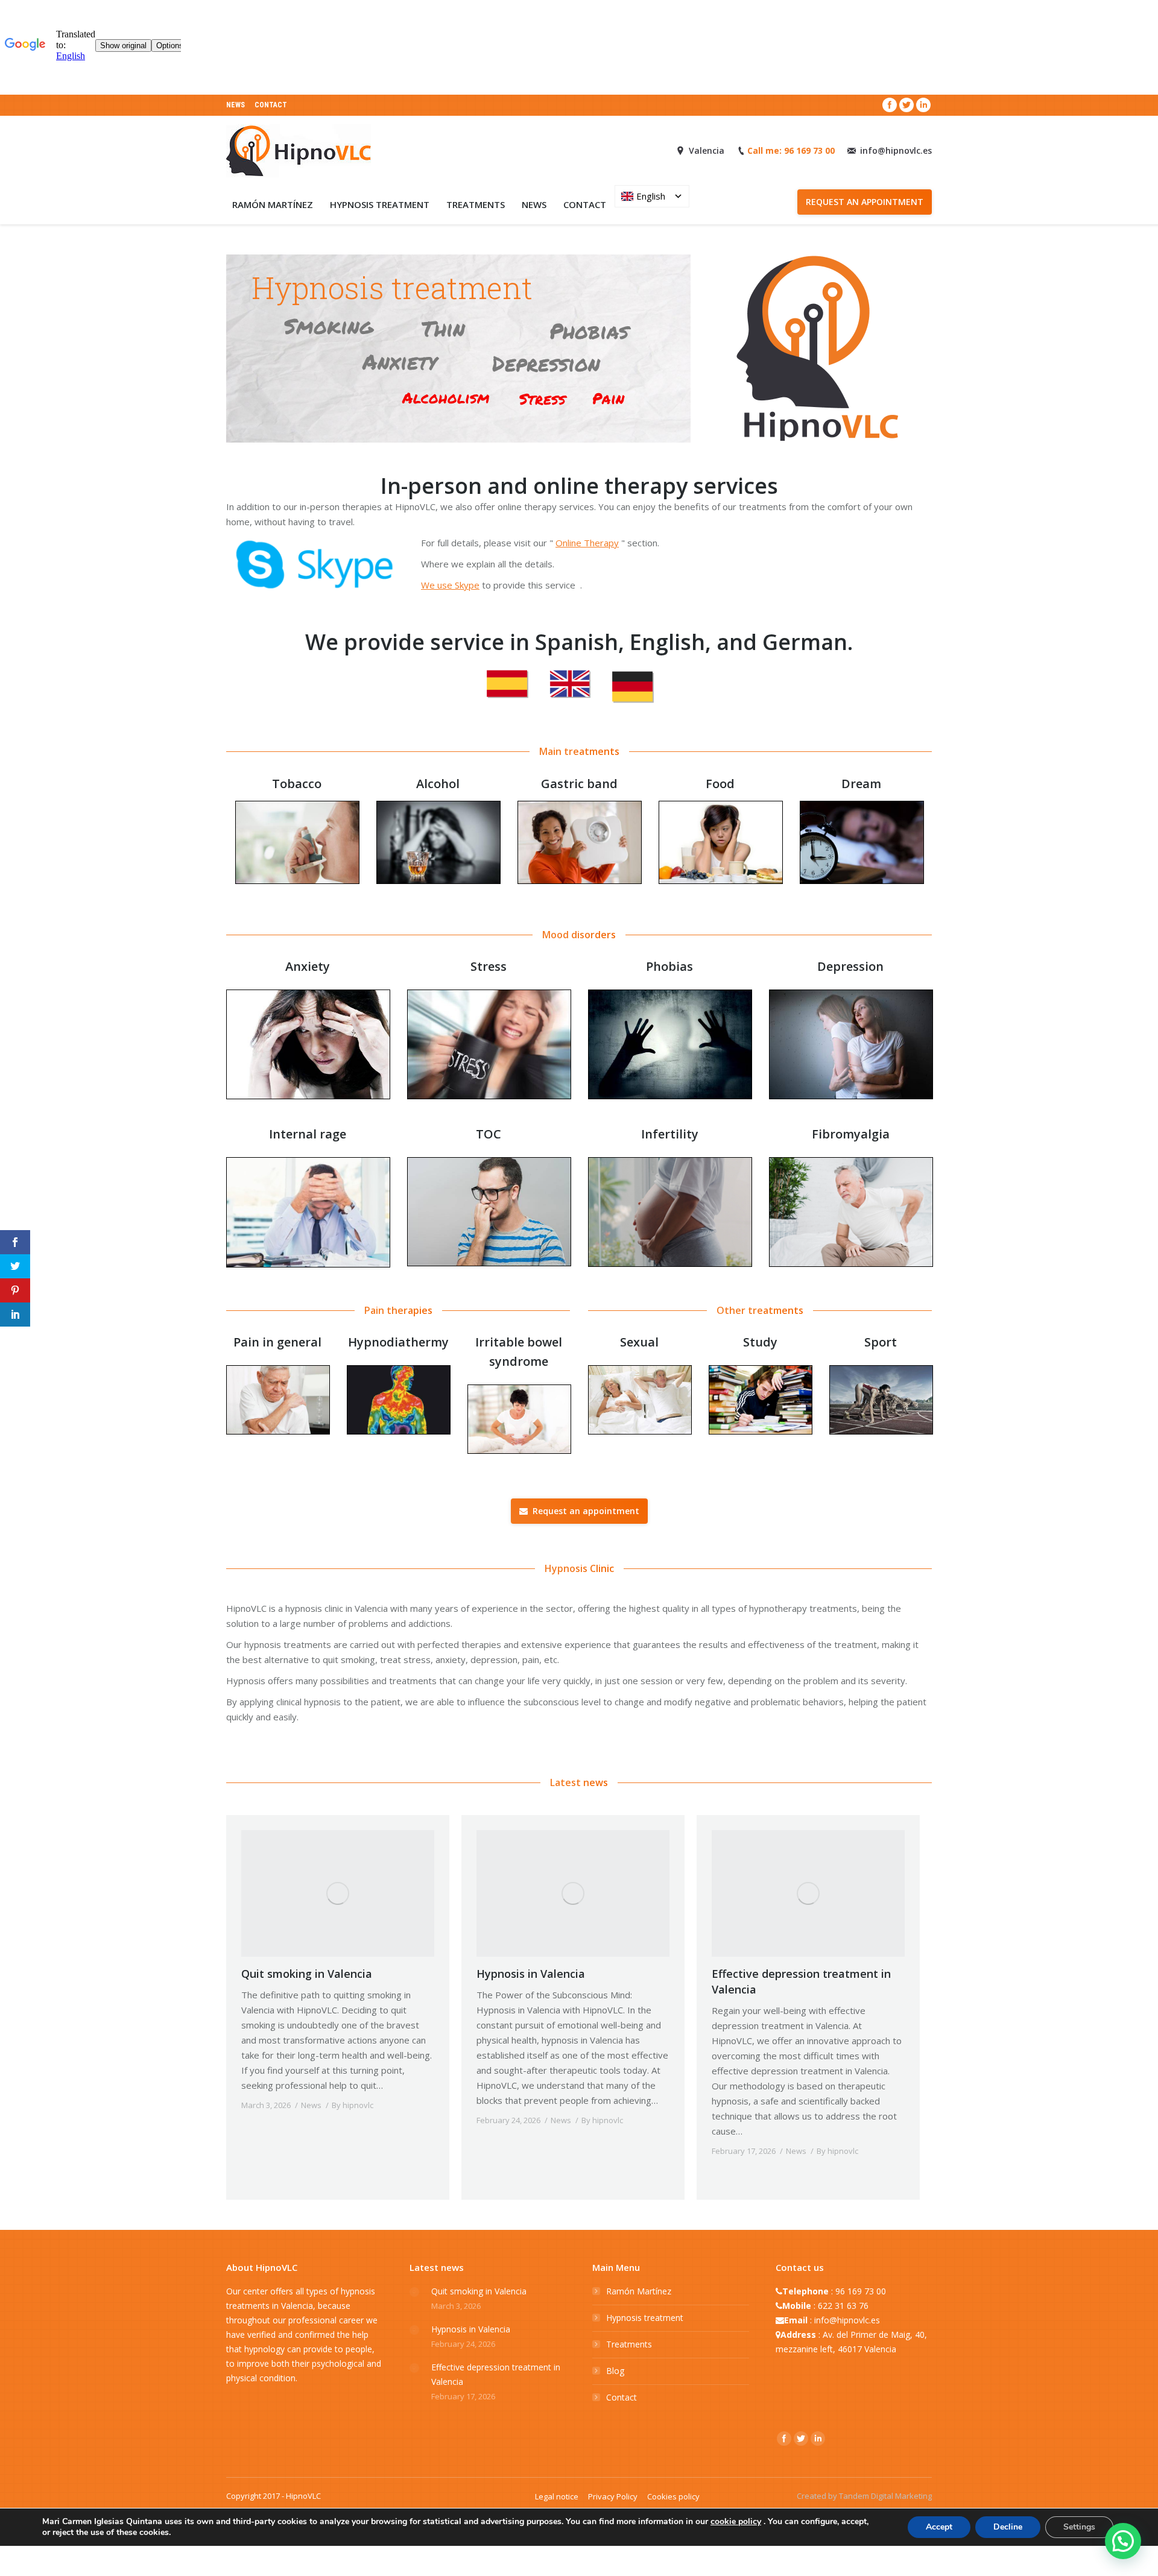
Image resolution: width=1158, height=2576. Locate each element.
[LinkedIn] (923, 105)
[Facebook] (890, 105)
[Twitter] (906, 105)
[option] (297, 829)
